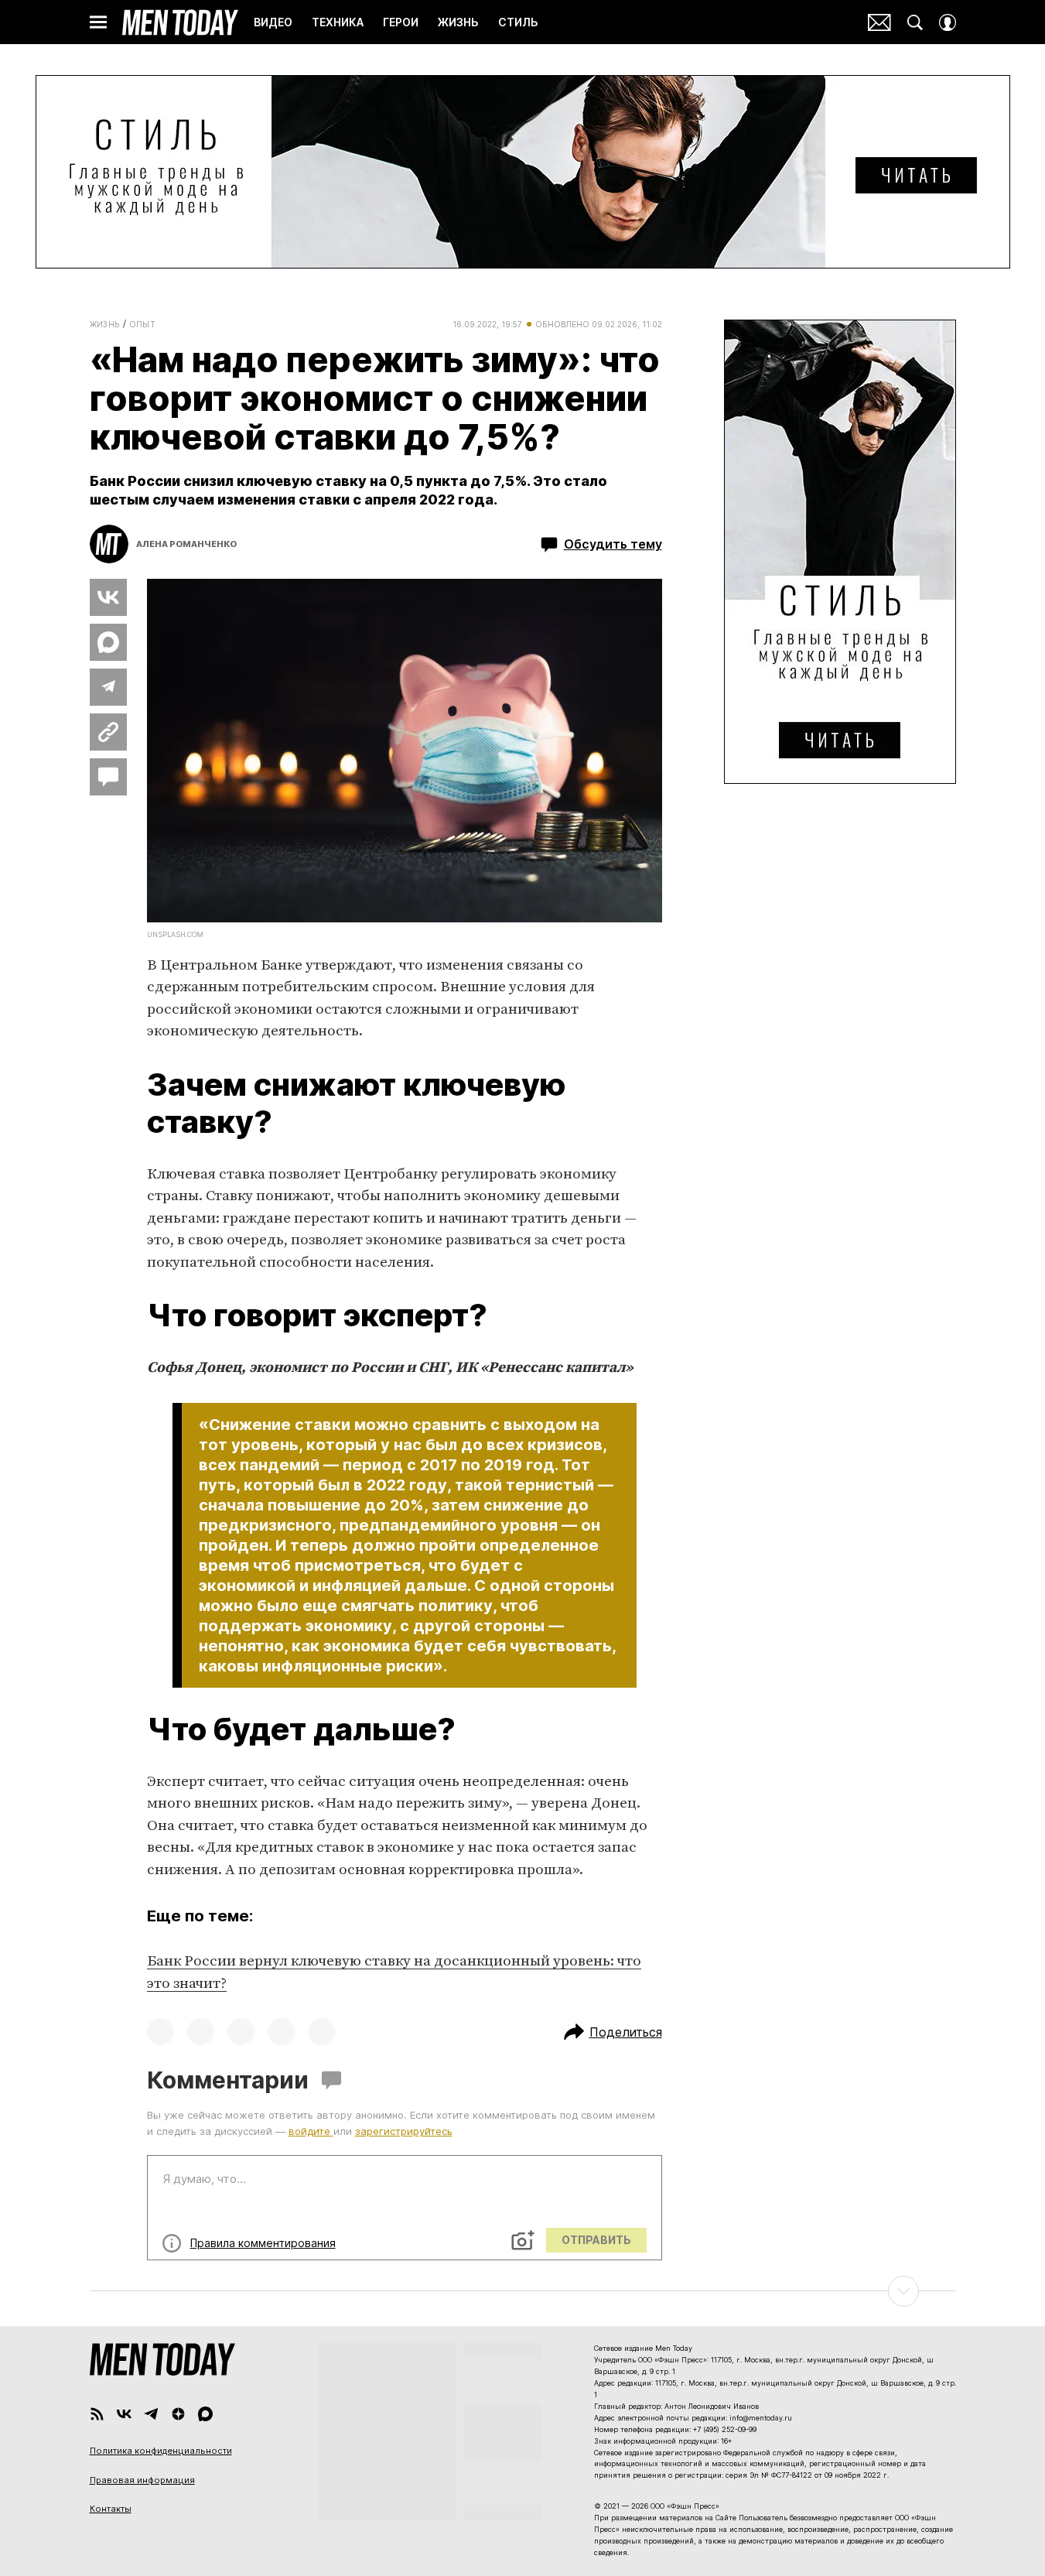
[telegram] (151, 2414)
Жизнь (105, 324)
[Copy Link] (108, 732)
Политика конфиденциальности (161, 2451)
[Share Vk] (108, 597)
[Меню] (98, 22)
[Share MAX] (108, 642)
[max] (205, 2414)
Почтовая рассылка (879, 22)
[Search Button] (915, 22)
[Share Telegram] (108, 687)
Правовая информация (142, 2480)
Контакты (111, 2509)
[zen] (178, 2414)
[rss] (97, 2414)
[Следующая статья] (523, 2291)
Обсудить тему (613, 544)
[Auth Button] (948, 22)
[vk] (124, 2414)
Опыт (143, 324)
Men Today (180, 22)
